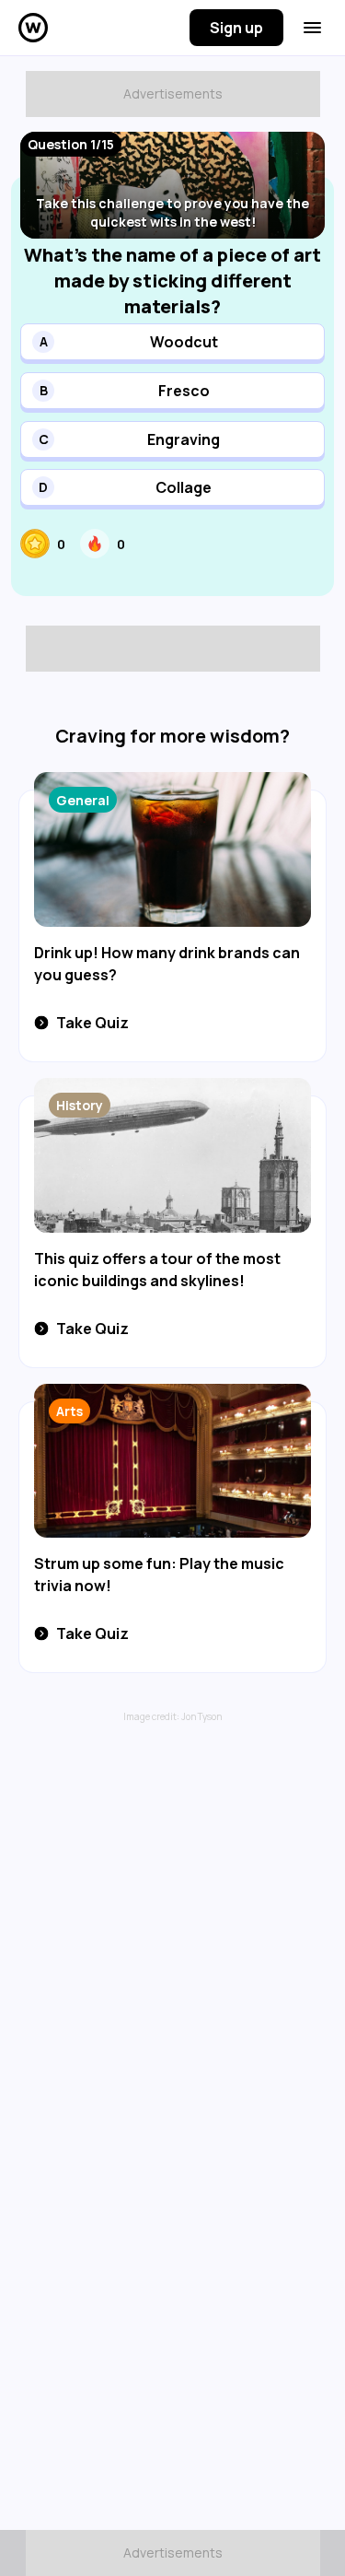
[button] (172, 342)
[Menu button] (312, 28)
